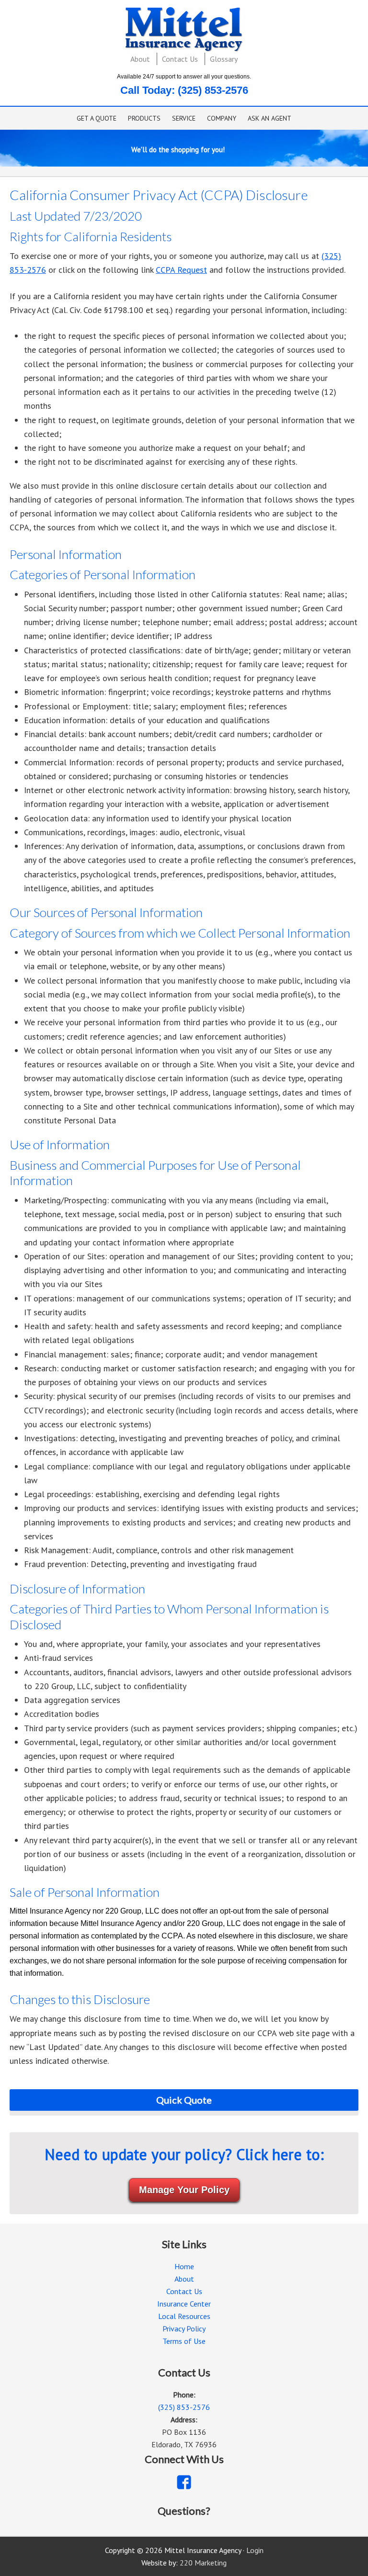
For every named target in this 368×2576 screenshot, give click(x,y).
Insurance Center (184, 2304)
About (140, 59)
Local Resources (184, 2316)
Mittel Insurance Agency (184, 29)
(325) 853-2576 (213, 90)
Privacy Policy (184, 2329)
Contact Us (180, 59)
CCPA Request (181, 270)
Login (255, 2550)
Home (184, 2266)
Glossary (224, 59)
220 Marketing (203, 2563)
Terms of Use (184, 2341)
